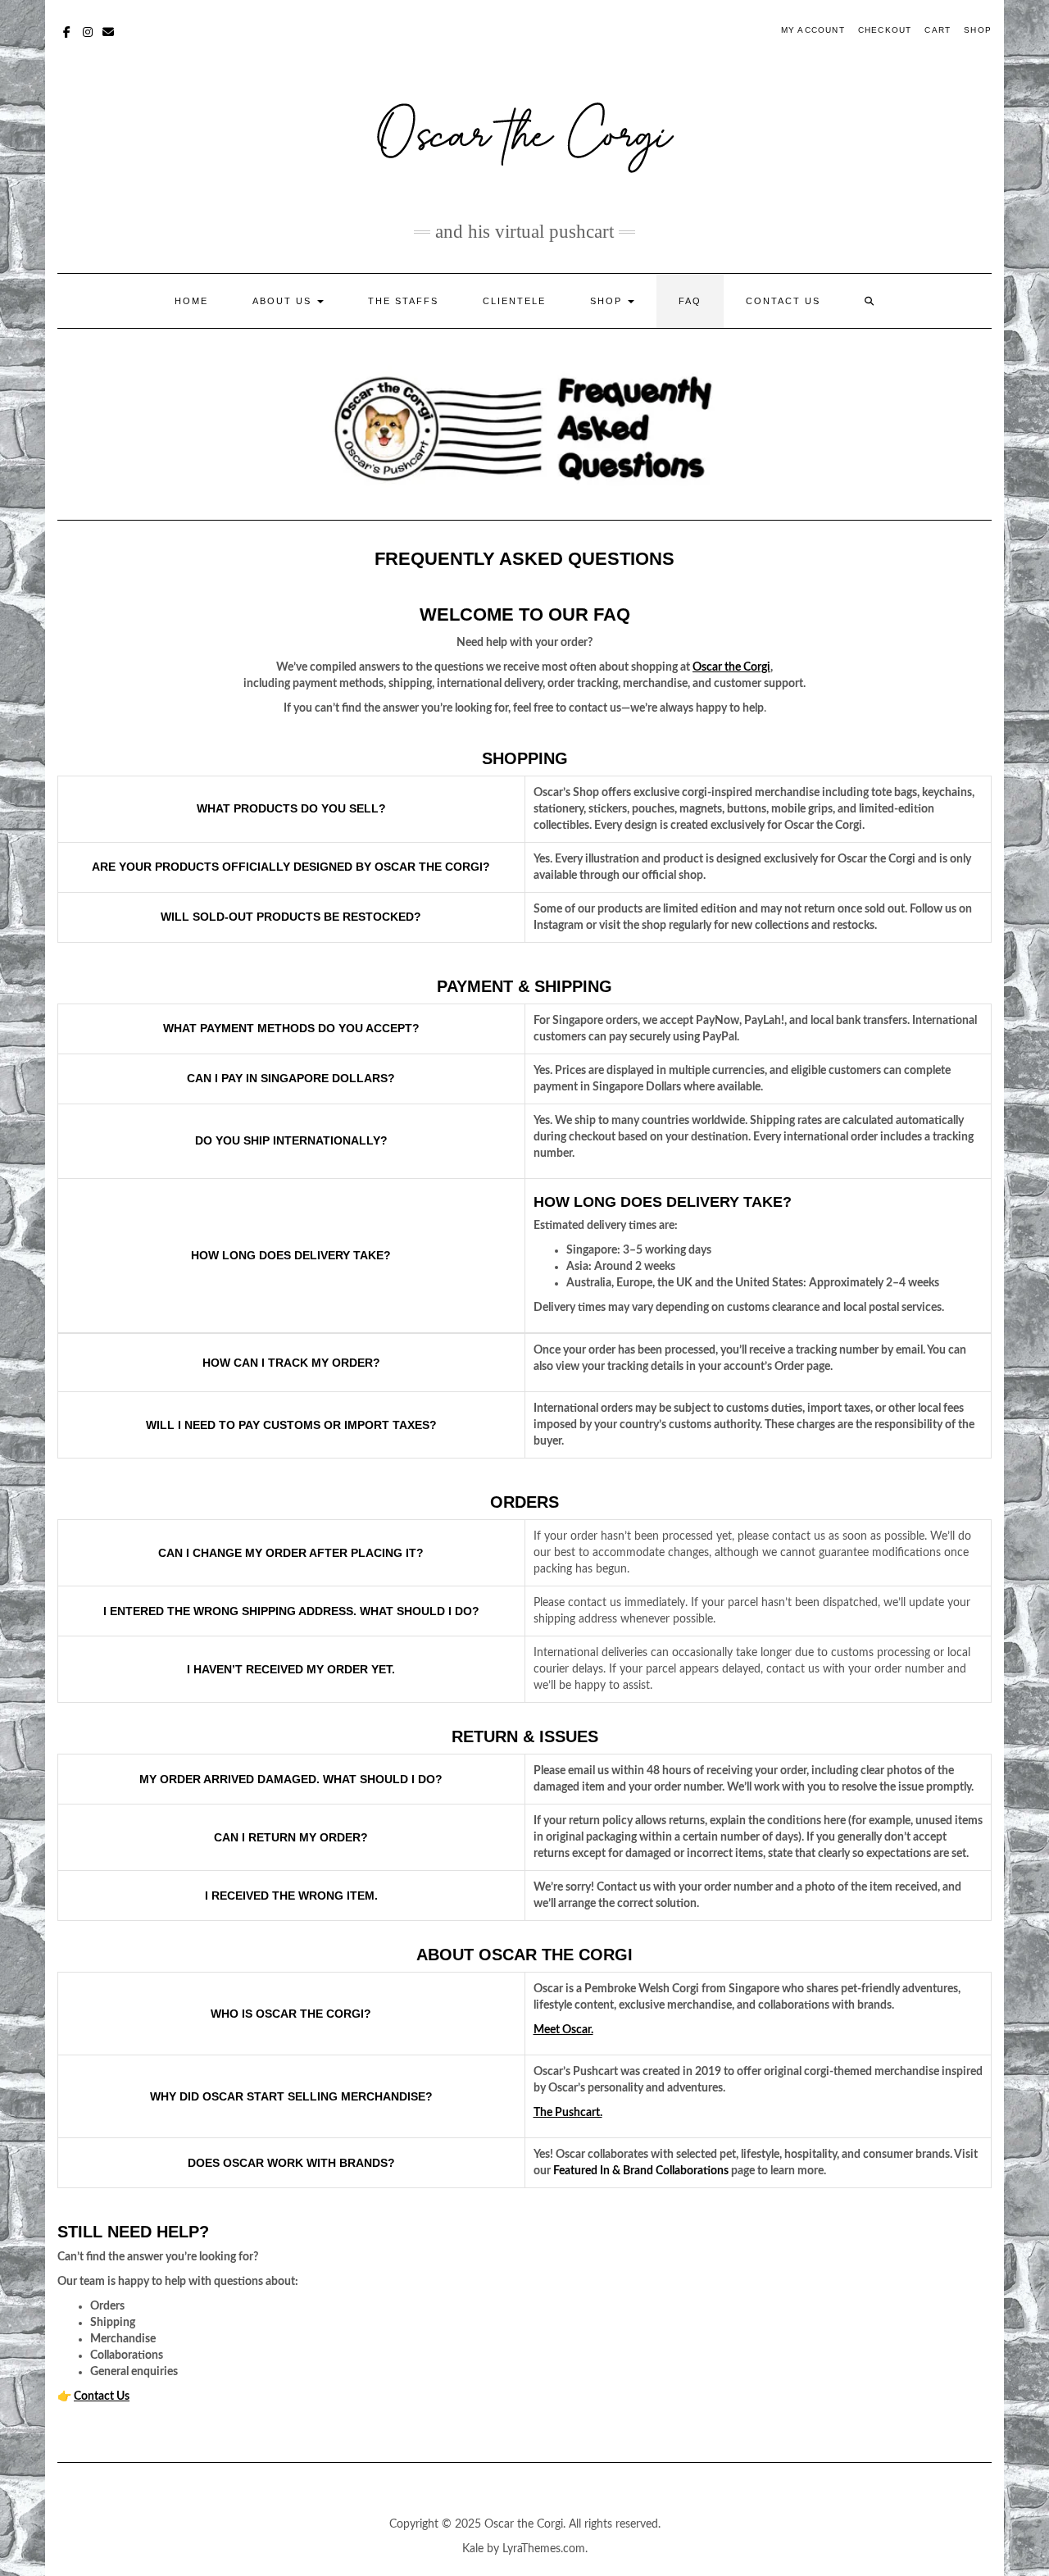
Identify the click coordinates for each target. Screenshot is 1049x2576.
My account (813, 30)
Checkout (885, 30)
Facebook (68, 30)
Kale (473, 2549)
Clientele (514, 301)
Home (191, 301)
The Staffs (403, 301)
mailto (109, 30)
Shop (978, 30)
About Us (284, 301)
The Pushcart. (568, 2113)
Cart (938, 30)
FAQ (690, 301)
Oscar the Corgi (731, 667)
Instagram (88, 30)
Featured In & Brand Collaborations (641, 2171)
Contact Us (783, 301)
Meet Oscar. (563, 2030)
